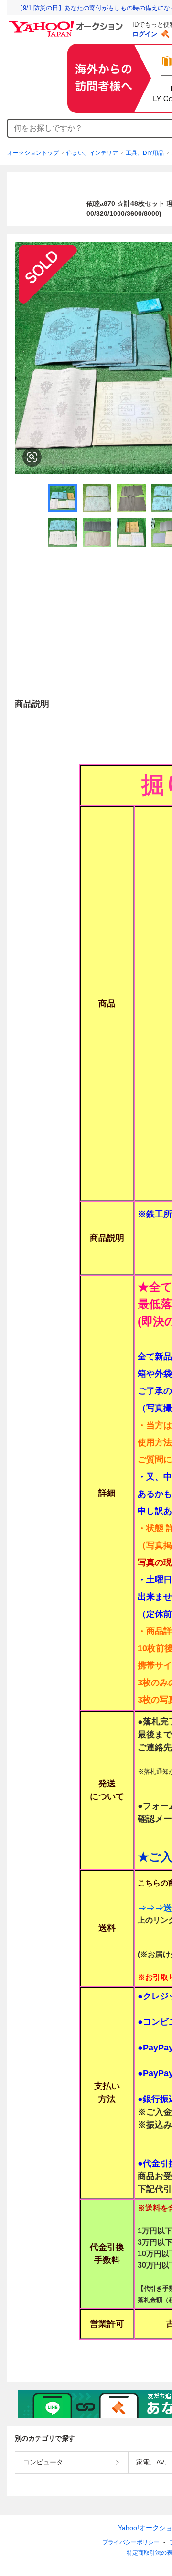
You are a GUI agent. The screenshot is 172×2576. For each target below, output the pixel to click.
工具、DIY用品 (145, 153)
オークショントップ (33, 153)
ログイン (145, 34)
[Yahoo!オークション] (67, 23)
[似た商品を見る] (32, 457)
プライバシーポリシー (131, 2542)
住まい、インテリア (92, 153)
